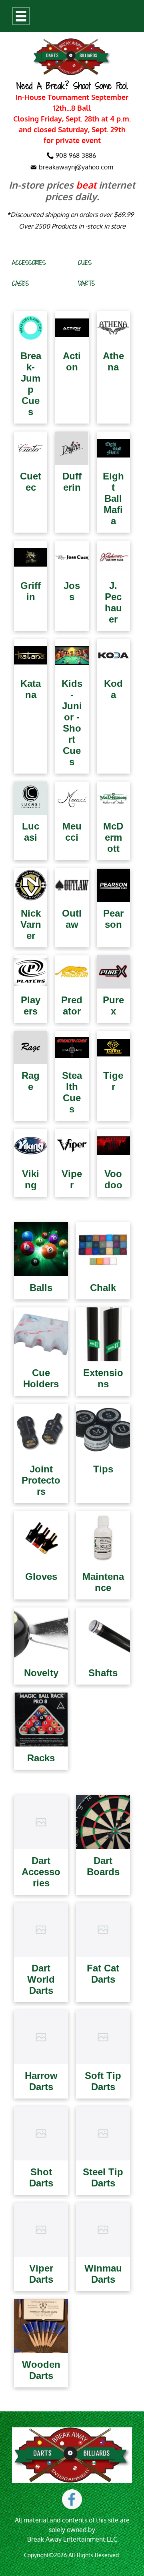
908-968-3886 (76, 155)
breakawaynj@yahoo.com (76, 167)
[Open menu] (21, 16)
